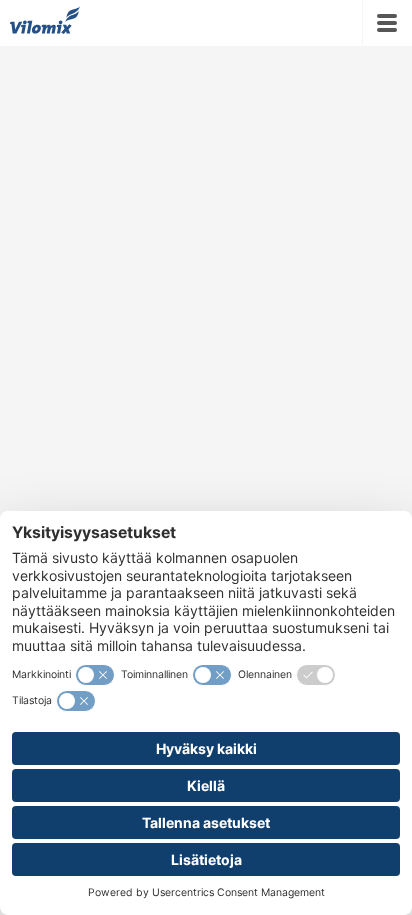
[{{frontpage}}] (45, 23)
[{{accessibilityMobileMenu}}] (387, 23)
